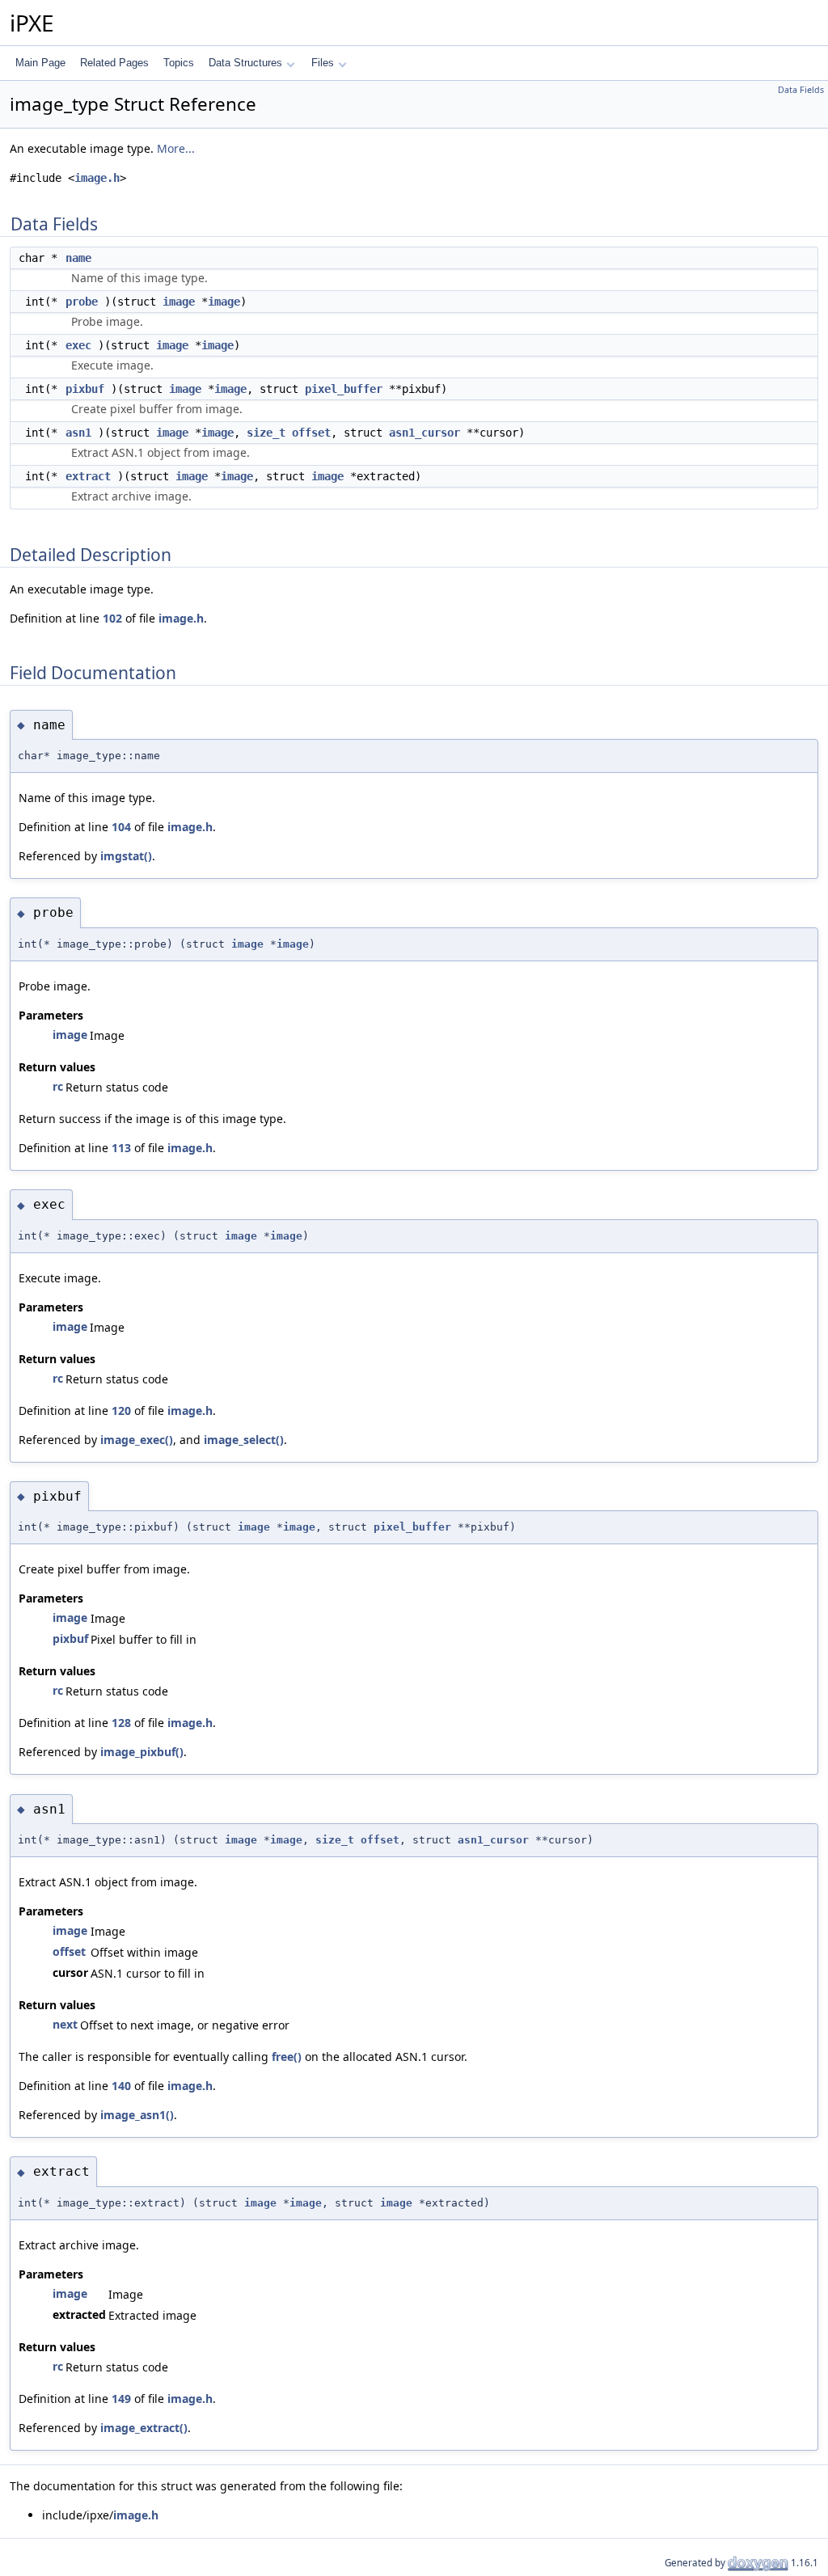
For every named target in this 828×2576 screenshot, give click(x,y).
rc (58, 1086)
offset (311, 433)
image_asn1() (137, 2115)
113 (121, 1148)
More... (176, 148)
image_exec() (137, 1440)
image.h (97, 178)
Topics (179, 63)
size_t (266, 433)
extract (88, 476)
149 (121, 2399)
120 (121, 1410)
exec (78, 345)
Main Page (40, 63)
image (179, 302)
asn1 (78, 433)
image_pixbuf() (142, 1752)
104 (121, 827)
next (65, 2024)
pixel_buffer (344, 389)
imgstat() (126, 856)
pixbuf (85, 389)
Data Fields (801, 90)
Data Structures (245, 63)
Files (323, 63)
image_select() (244, 1440)
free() (287, 2057)
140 (121, 2086)
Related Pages (114, 63)
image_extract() (144, 2428)
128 (121, 1723)
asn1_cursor (425, 433)
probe (82, 302)
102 (112, 618)
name (78, 258)
